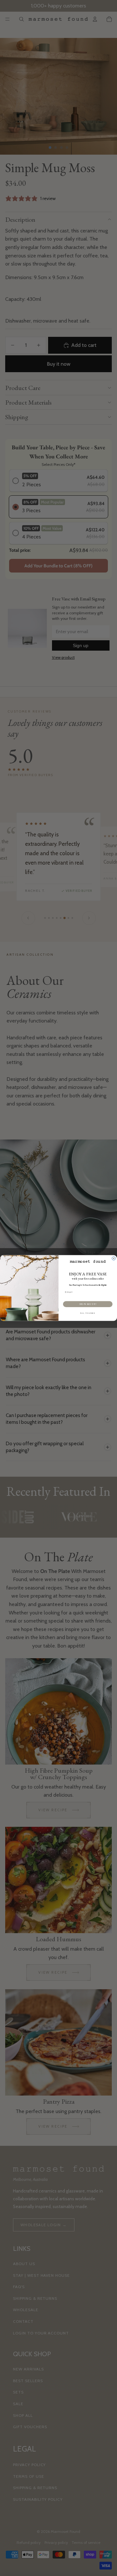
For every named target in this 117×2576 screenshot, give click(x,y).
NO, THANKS (88, 1313)
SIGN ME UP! (88, 1304)
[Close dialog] (114, 1258)
